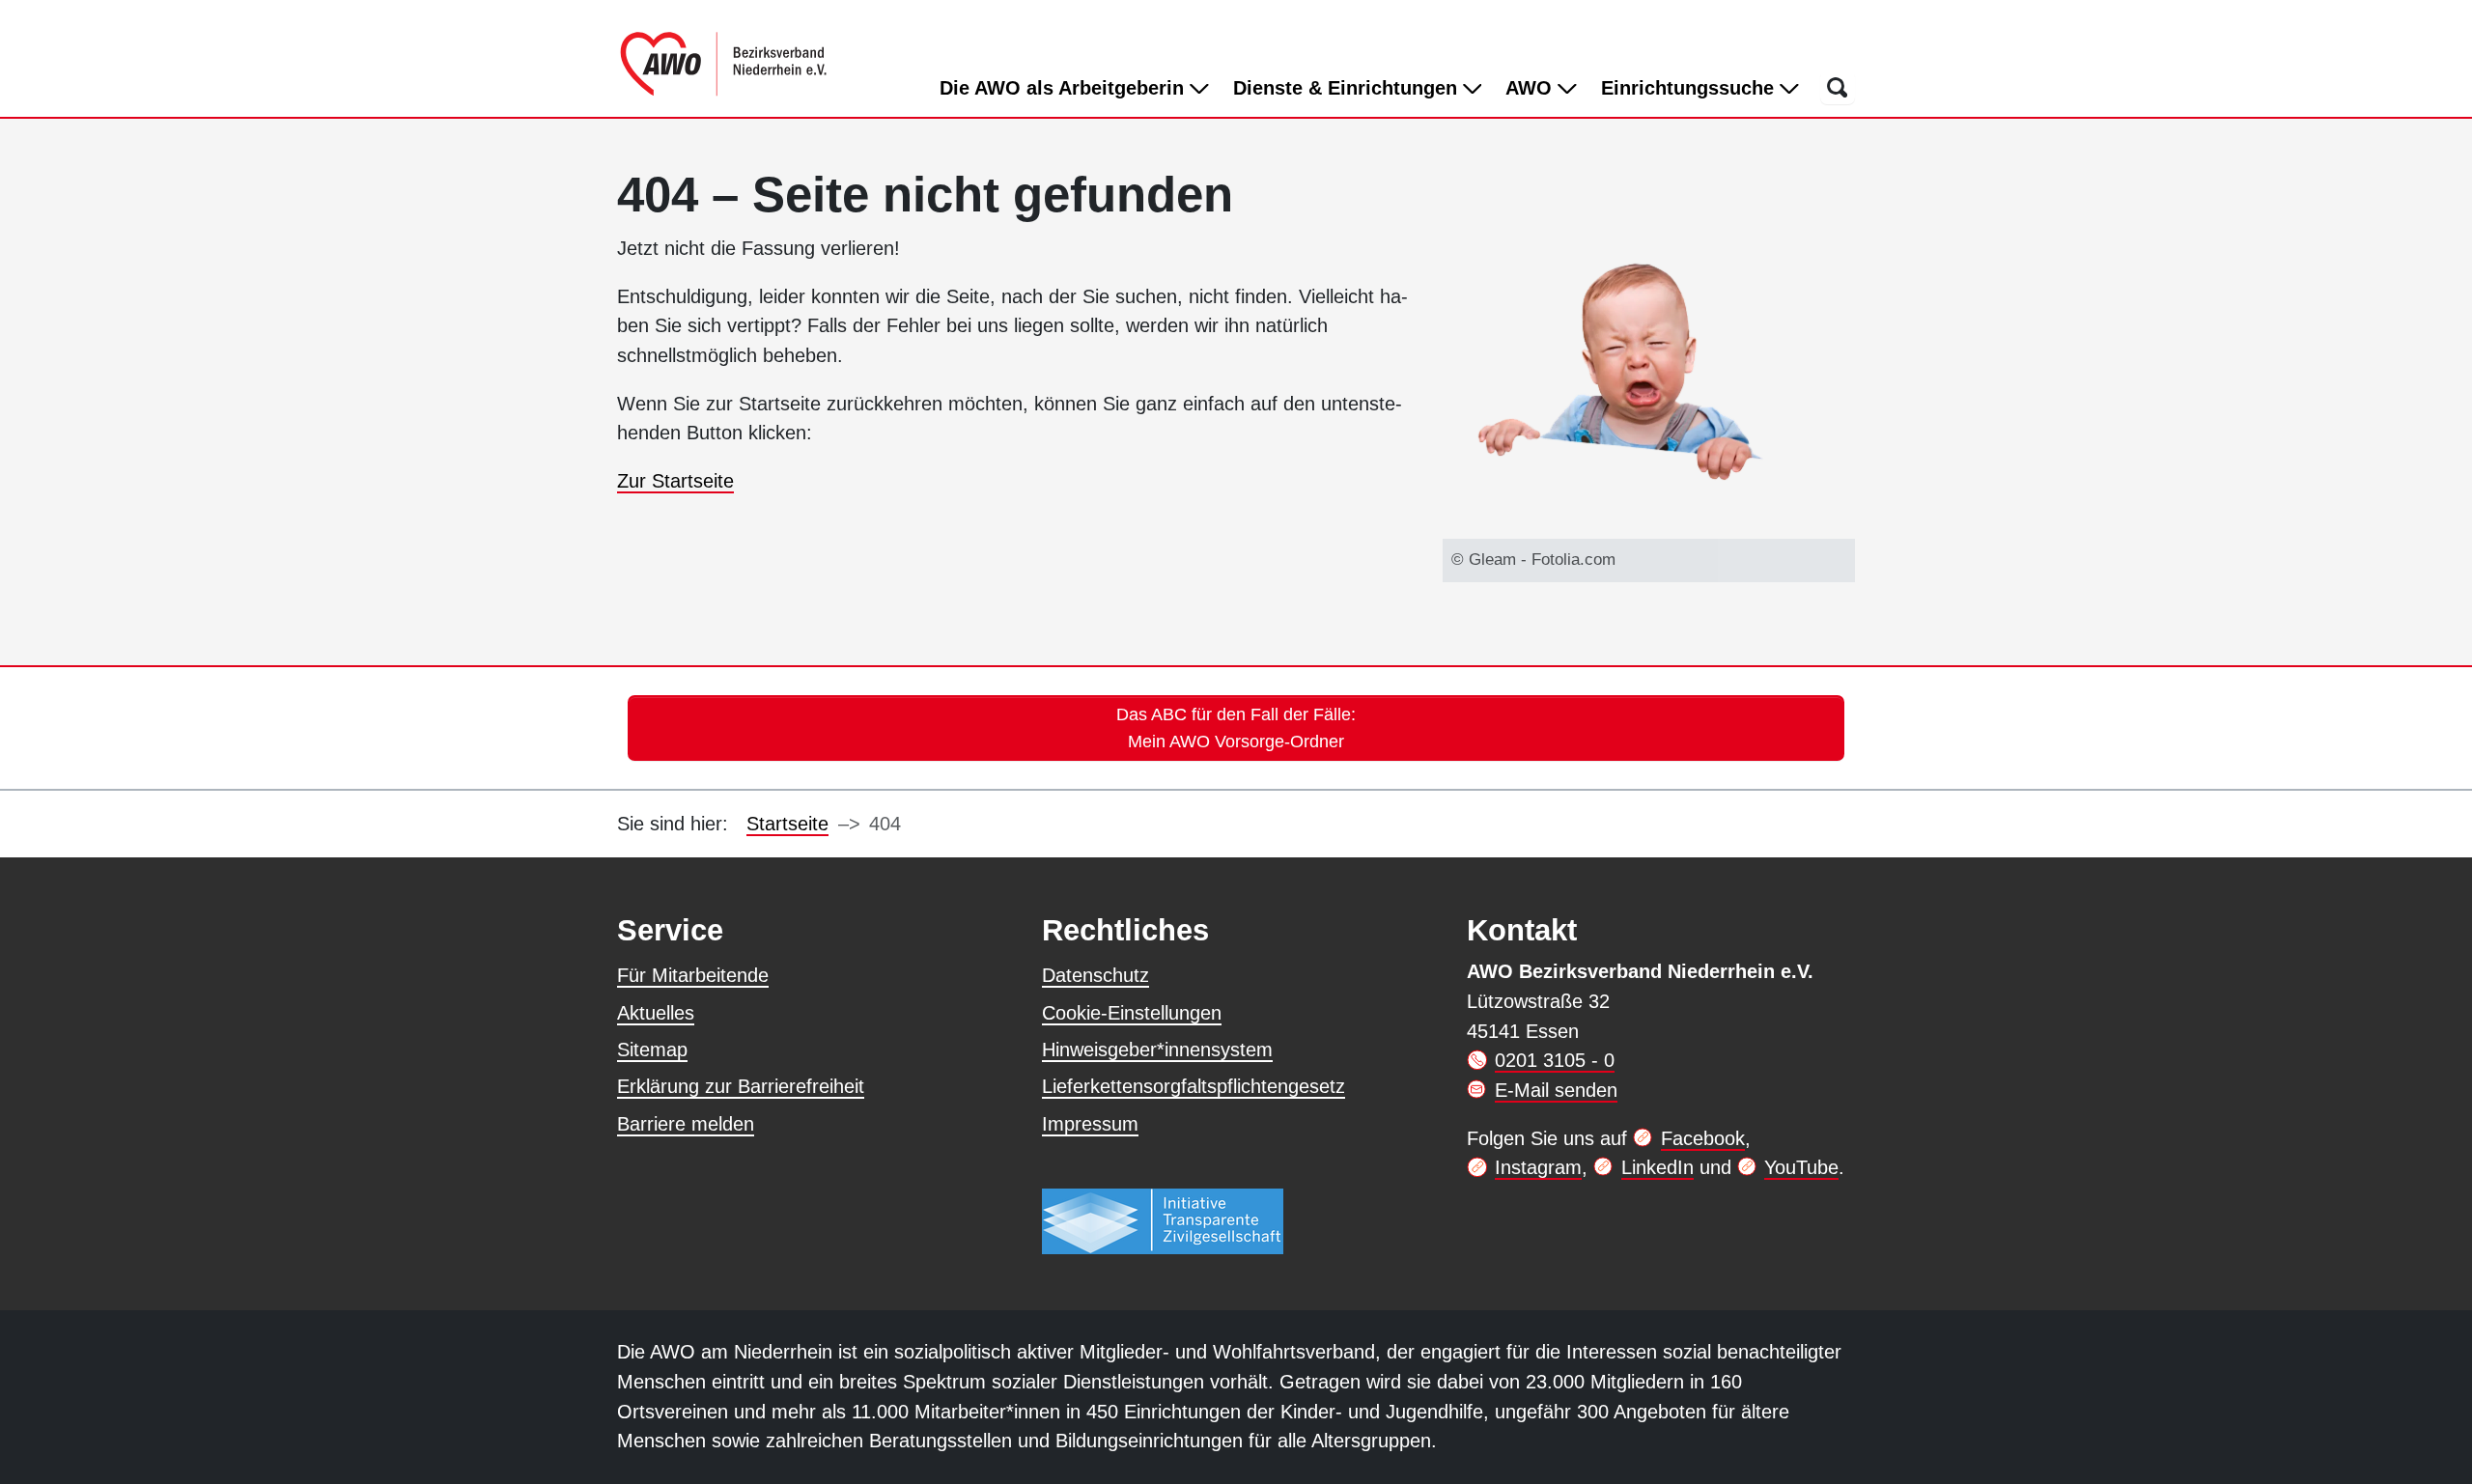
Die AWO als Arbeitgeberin (1065, 88)
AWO (1531, 88)
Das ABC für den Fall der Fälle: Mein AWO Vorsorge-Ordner (1236, 728)
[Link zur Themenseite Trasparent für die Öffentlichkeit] (1163, 1220)
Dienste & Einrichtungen (1348, 88)
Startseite (787, 824)
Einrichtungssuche (1690, 88)
